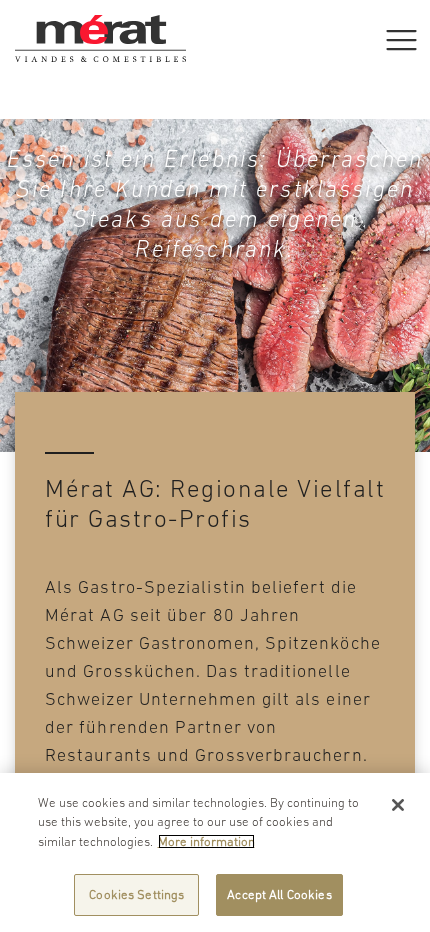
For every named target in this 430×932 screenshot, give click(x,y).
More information (206, 841)
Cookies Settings (136, 894)
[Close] (398, 805)
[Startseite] (100, 25)
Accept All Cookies (279, 894)
